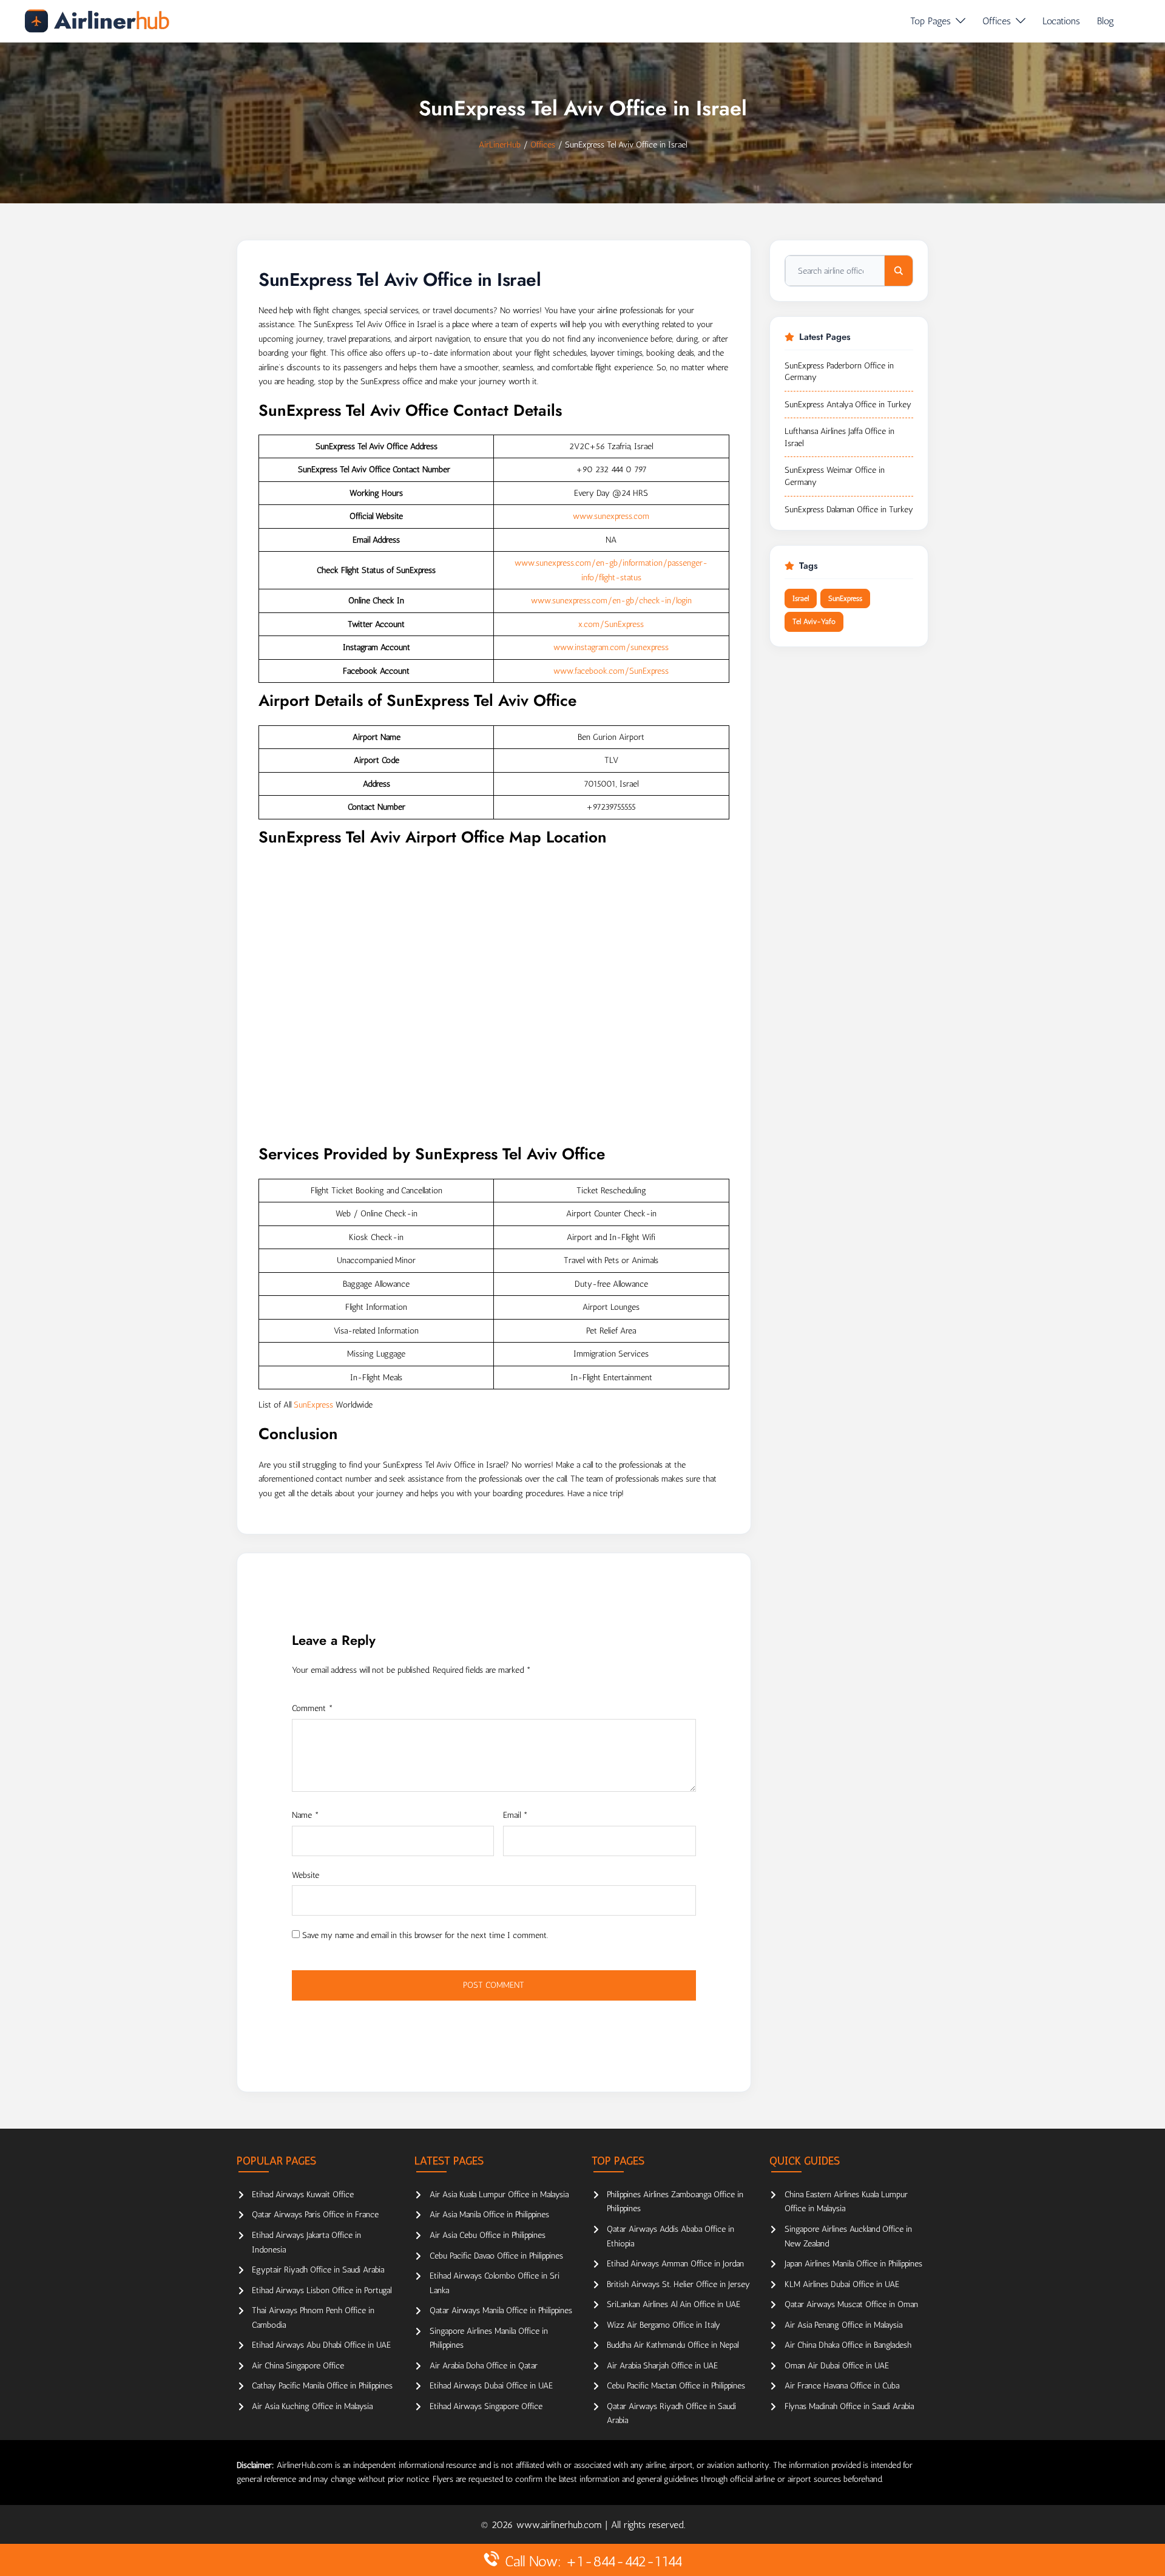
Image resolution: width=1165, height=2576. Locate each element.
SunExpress (313, 1405)
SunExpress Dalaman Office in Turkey (849, 510)
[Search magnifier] (899, 271)
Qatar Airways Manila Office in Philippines (501, 2310)
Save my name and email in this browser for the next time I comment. (425, 1935)
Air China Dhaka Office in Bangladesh (848, 2345)
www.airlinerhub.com (561, 2525)
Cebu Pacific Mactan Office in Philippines (676, 2386)
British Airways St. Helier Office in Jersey (678, 2284)
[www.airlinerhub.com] (97, 21)
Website (306, 1875)
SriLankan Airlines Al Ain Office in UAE (674, 2304)
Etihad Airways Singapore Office (486, 2406)
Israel (801, 598)
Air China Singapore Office (298, 2366)
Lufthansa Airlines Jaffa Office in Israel (839, 437)
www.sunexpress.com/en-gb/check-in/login (611, 601)
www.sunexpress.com (611, 516)
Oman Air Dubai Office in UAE (837, 2366)
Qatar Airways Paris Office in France (315, 2215)
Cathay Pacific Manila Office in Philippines (322, 2386)
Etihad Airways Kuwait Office (303, 2195)
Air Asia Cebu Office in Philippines (488, 2235)
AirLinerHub (500, 145)
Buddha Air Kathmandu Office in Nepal (673, 2345)
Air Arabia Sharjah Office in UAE (662, 2366)
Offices (997, 21)
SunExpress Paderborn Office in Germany (839, 372)
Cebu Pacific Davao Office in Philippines (496, 2256)
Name (306, 1815)
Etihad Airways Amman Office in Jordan (675, 2264)
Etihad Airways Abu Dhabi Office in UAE (321, 2345)
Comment (312, 1708)
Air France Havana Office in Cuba (842, 2386)
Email (515, 1815)
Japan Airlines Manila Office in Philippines (853, 2264)
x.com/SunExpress (611, 624)
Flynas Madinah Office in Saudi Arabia (849, 2406)
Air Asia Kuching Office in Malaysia (312, 2406)
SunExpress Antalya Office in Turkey (848, 405)
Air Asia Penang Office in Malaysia (843, 2325)
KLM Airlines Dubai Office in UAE (842, 2284)
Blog (1106, 21)
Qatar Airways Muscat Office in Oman (851, 2304)
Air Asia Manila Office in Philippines (489, 2215)
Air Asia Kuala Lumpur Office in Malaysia (499, 2195)
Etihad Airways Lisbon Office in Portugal (322, 2290)
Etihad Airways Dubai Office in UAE (491, 2386)
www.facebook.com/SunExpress (611, 671)
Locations (1061, 21)
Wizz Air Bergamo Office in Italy (664, 2325)
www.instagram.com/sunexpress (611, 647)
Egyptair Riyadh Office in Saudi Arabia (318, 2270)
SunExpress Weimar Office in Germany (835, 476)
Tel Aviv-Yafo (814, 622)
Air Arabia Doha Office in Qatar (484, 2366)
